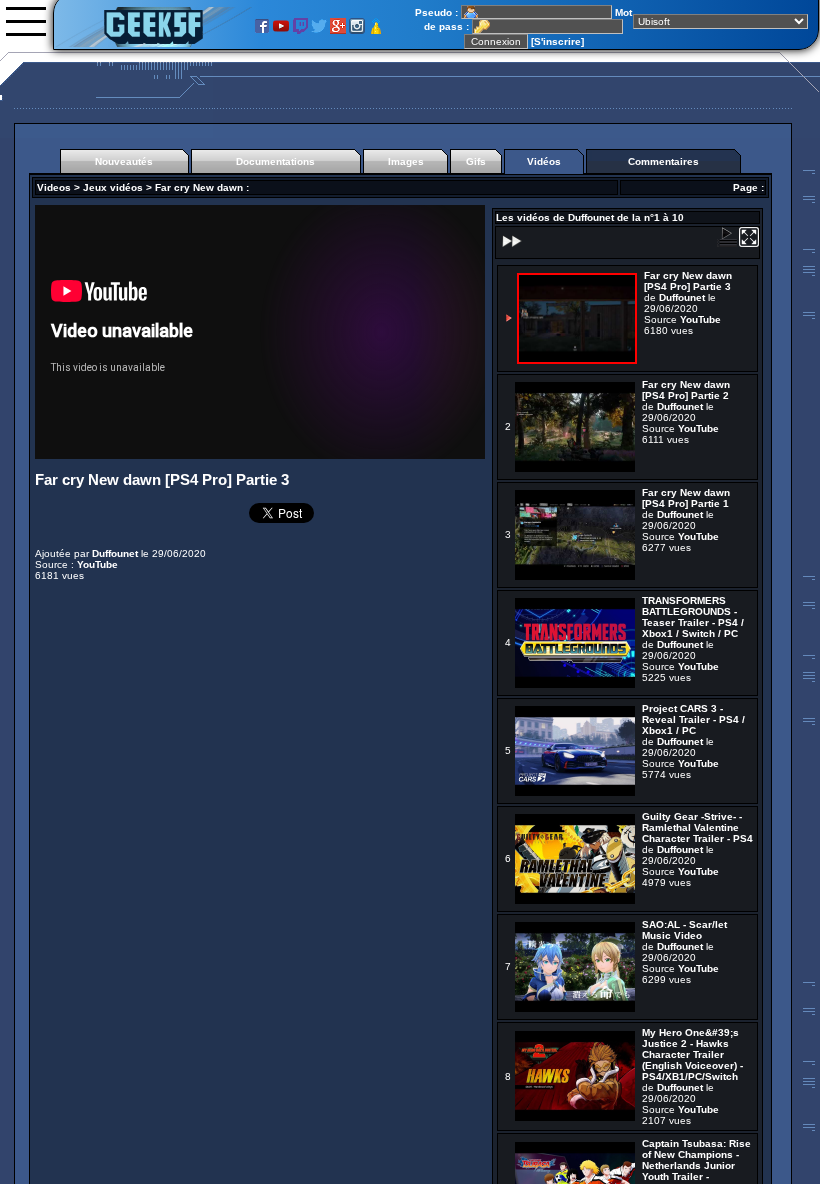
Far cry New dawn (199, 187)
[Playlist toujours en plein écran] (749, 243)
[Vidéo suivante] (510, 247)
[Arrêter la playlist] (727, 243)
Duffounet (115, 553)
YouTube (97, 564)
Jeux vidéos (113, 187)
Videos (54, 187)
